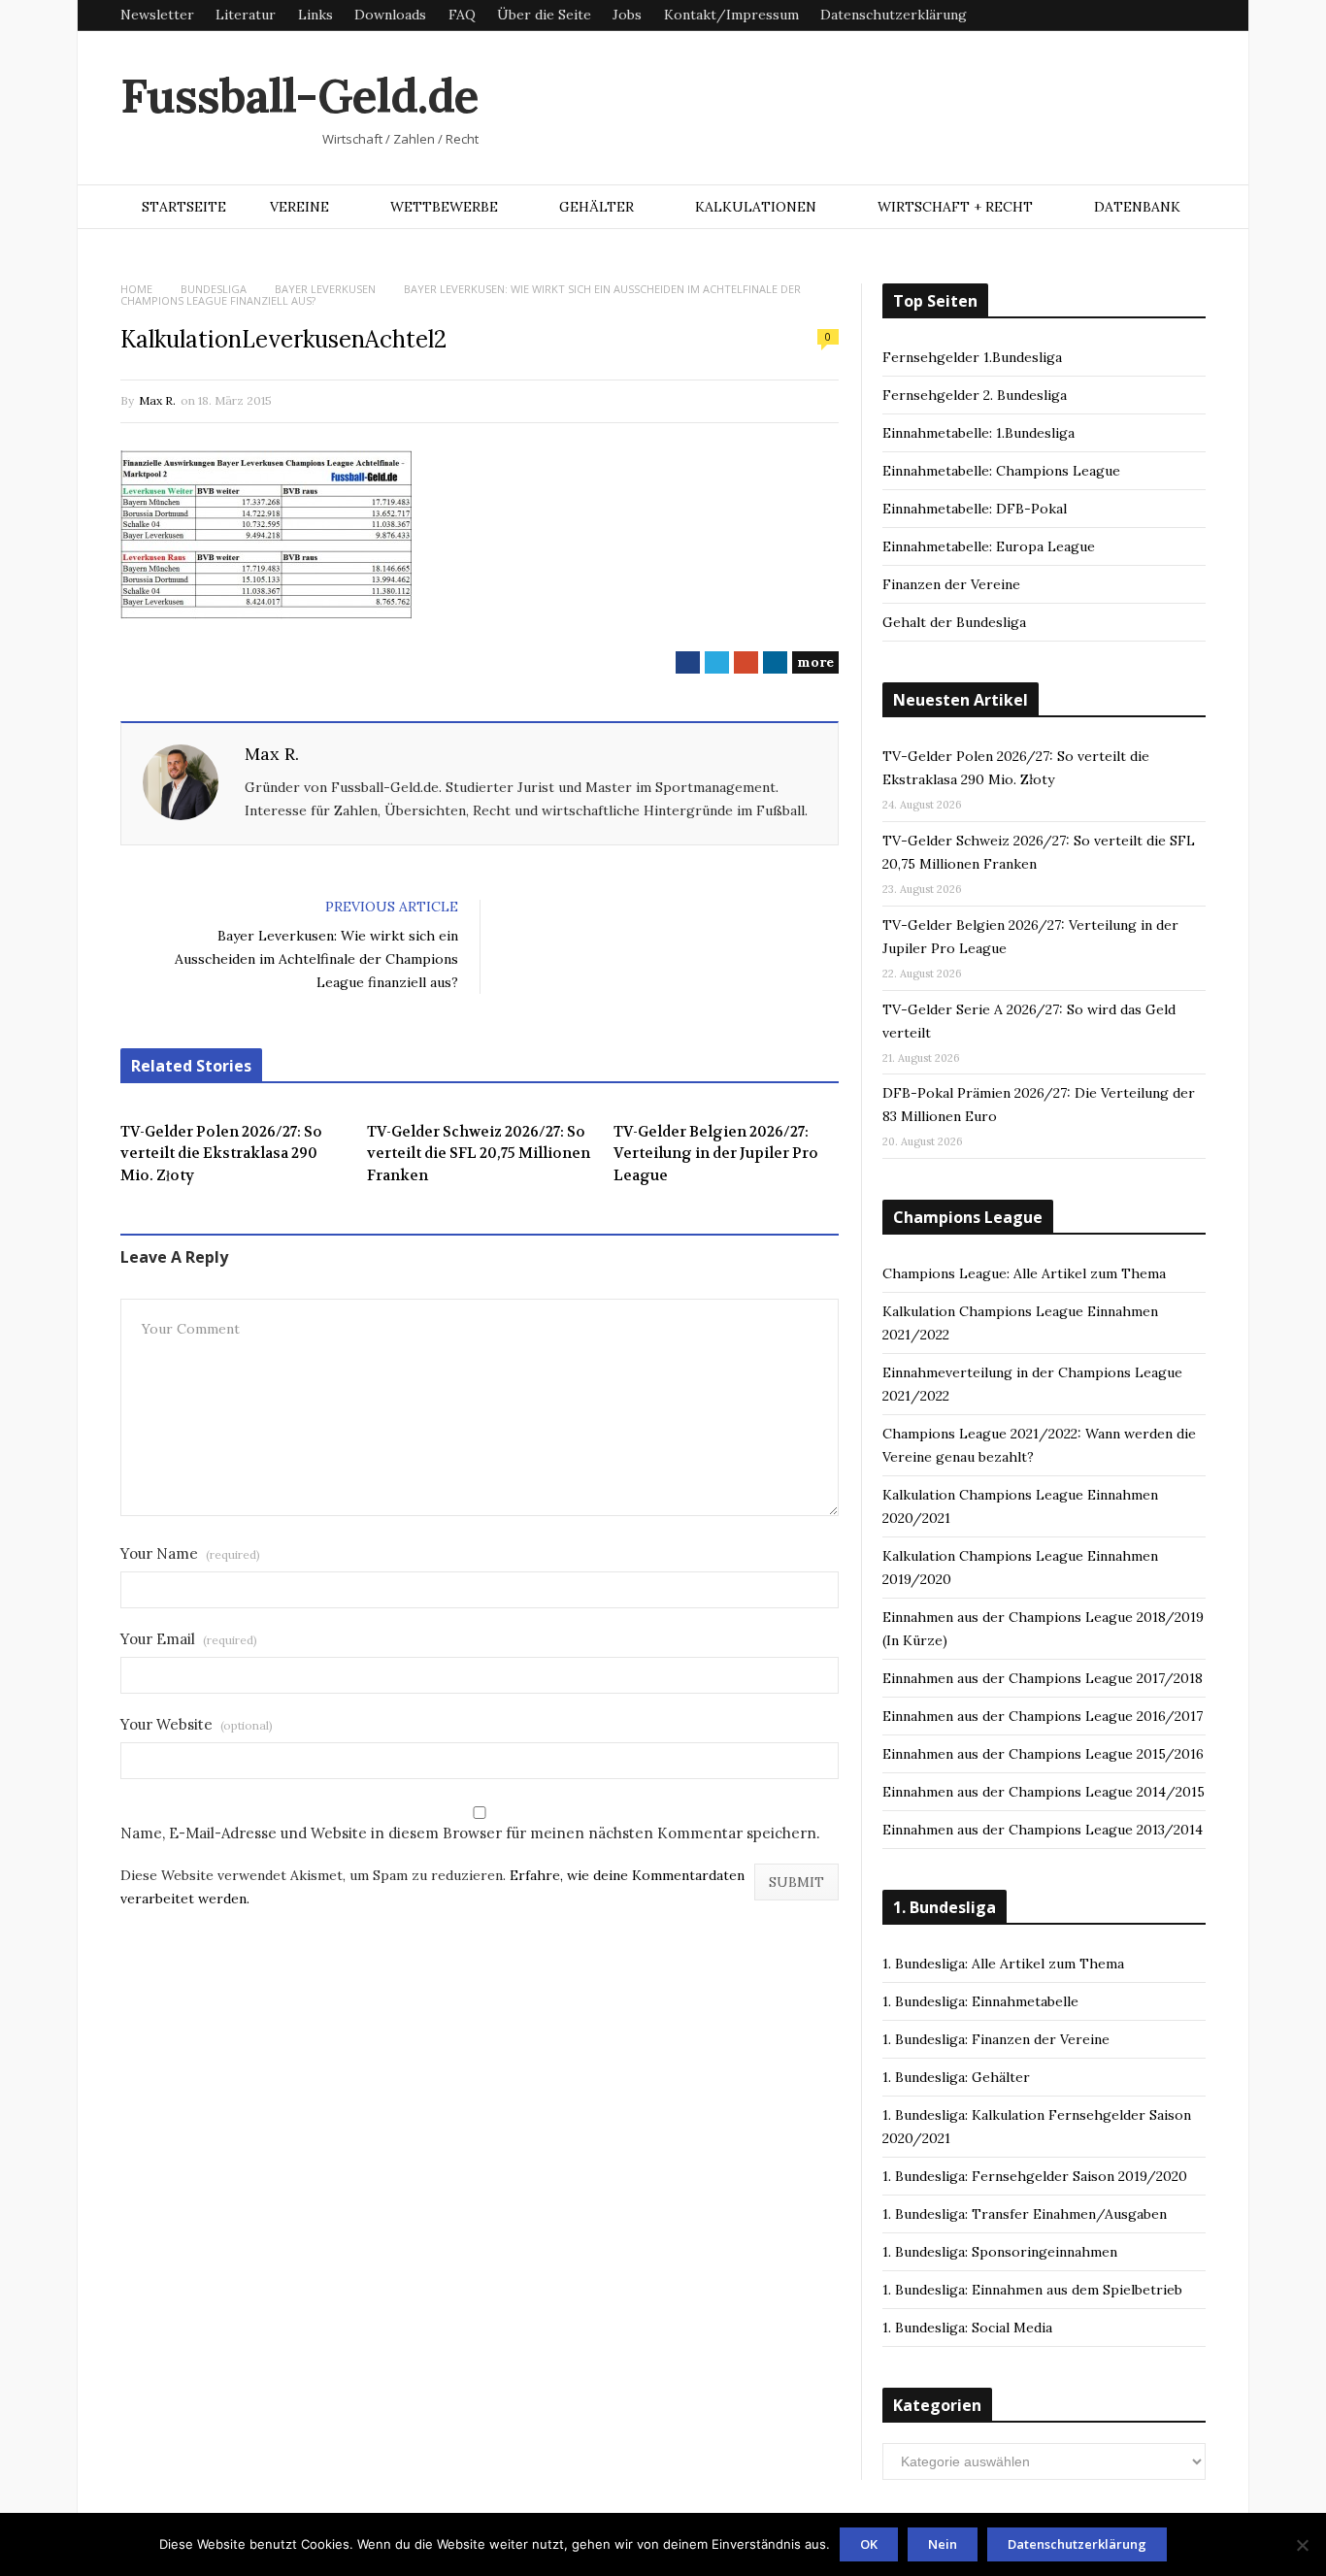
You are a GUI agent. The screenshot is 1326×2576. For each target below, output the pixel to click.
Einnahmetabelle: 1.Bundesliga (978, 433)
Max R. (157, 400)
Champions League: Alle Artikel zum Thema (1024, 1273)
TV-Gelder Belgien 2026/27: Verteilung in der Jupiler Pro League (716, 1154)
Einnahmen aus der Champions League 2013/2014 (1043, 1830)
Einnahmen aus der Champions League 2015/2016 (1043, 1754)
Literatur (246, 15)
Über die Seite (544, 15)
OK (869, 2544)
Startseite (184, 207)
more (815, 662)
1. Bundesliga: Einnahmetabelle (980, 2001)
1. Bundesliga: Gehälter (956, 2077)
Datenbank (1137, 207)
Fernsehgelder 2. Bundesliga (975, 395)
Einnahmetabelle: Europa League (989, 546)
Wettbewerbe (444, 207)
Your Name (190, 1553)
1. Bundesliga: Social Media (967, 2328)
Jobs (627, 15)
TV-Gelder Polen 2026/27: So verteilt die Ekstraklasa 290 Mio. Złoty (221, 1154)
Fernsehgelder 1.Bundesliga (972, 357)
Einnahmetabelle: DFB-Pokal (975, 509)
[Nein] (1302, 2545)
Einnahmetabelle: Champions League (1001, 471)
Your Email (189, 1639)
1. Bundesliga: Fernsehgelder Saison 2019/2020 (1035, 2176)
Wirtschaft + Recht (955, 207)
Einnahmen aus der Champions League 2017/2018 (1043, 1678)
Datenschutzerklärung (894, 15)
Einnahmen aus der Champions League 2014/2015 (1044, 1792)
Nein (943, 2544)
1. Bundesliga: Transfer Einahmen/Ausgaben (1025, 2214)
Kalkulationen (756, 207)
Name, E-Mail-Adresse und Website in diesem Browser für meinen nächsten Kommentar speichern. (470, 1833)
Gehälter (597, 207)
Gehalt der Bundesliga (954, 622)
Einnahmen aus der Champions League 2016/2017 (1043, 1716)
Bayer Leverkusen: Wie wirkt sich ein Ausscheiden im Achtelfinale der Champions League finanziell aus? (316, 959)
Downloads (390, 15)
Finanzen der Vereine (951, 584)
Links (315, 15)
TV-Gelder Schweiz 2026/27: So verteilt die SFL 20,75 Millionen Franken (479, 1154)
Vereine (299, 207)
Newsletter (157, 15)
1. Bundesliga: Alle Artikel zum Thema (1003, 1964)
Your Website (197, 1724)
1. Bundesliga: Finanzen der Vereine (996, 2039)
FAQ (462, 15)
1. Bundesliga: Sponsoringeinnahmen (1000, 2252)
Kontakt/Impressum (731, 15)
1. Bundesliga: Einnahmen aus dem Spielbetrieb (1032, 2290)
